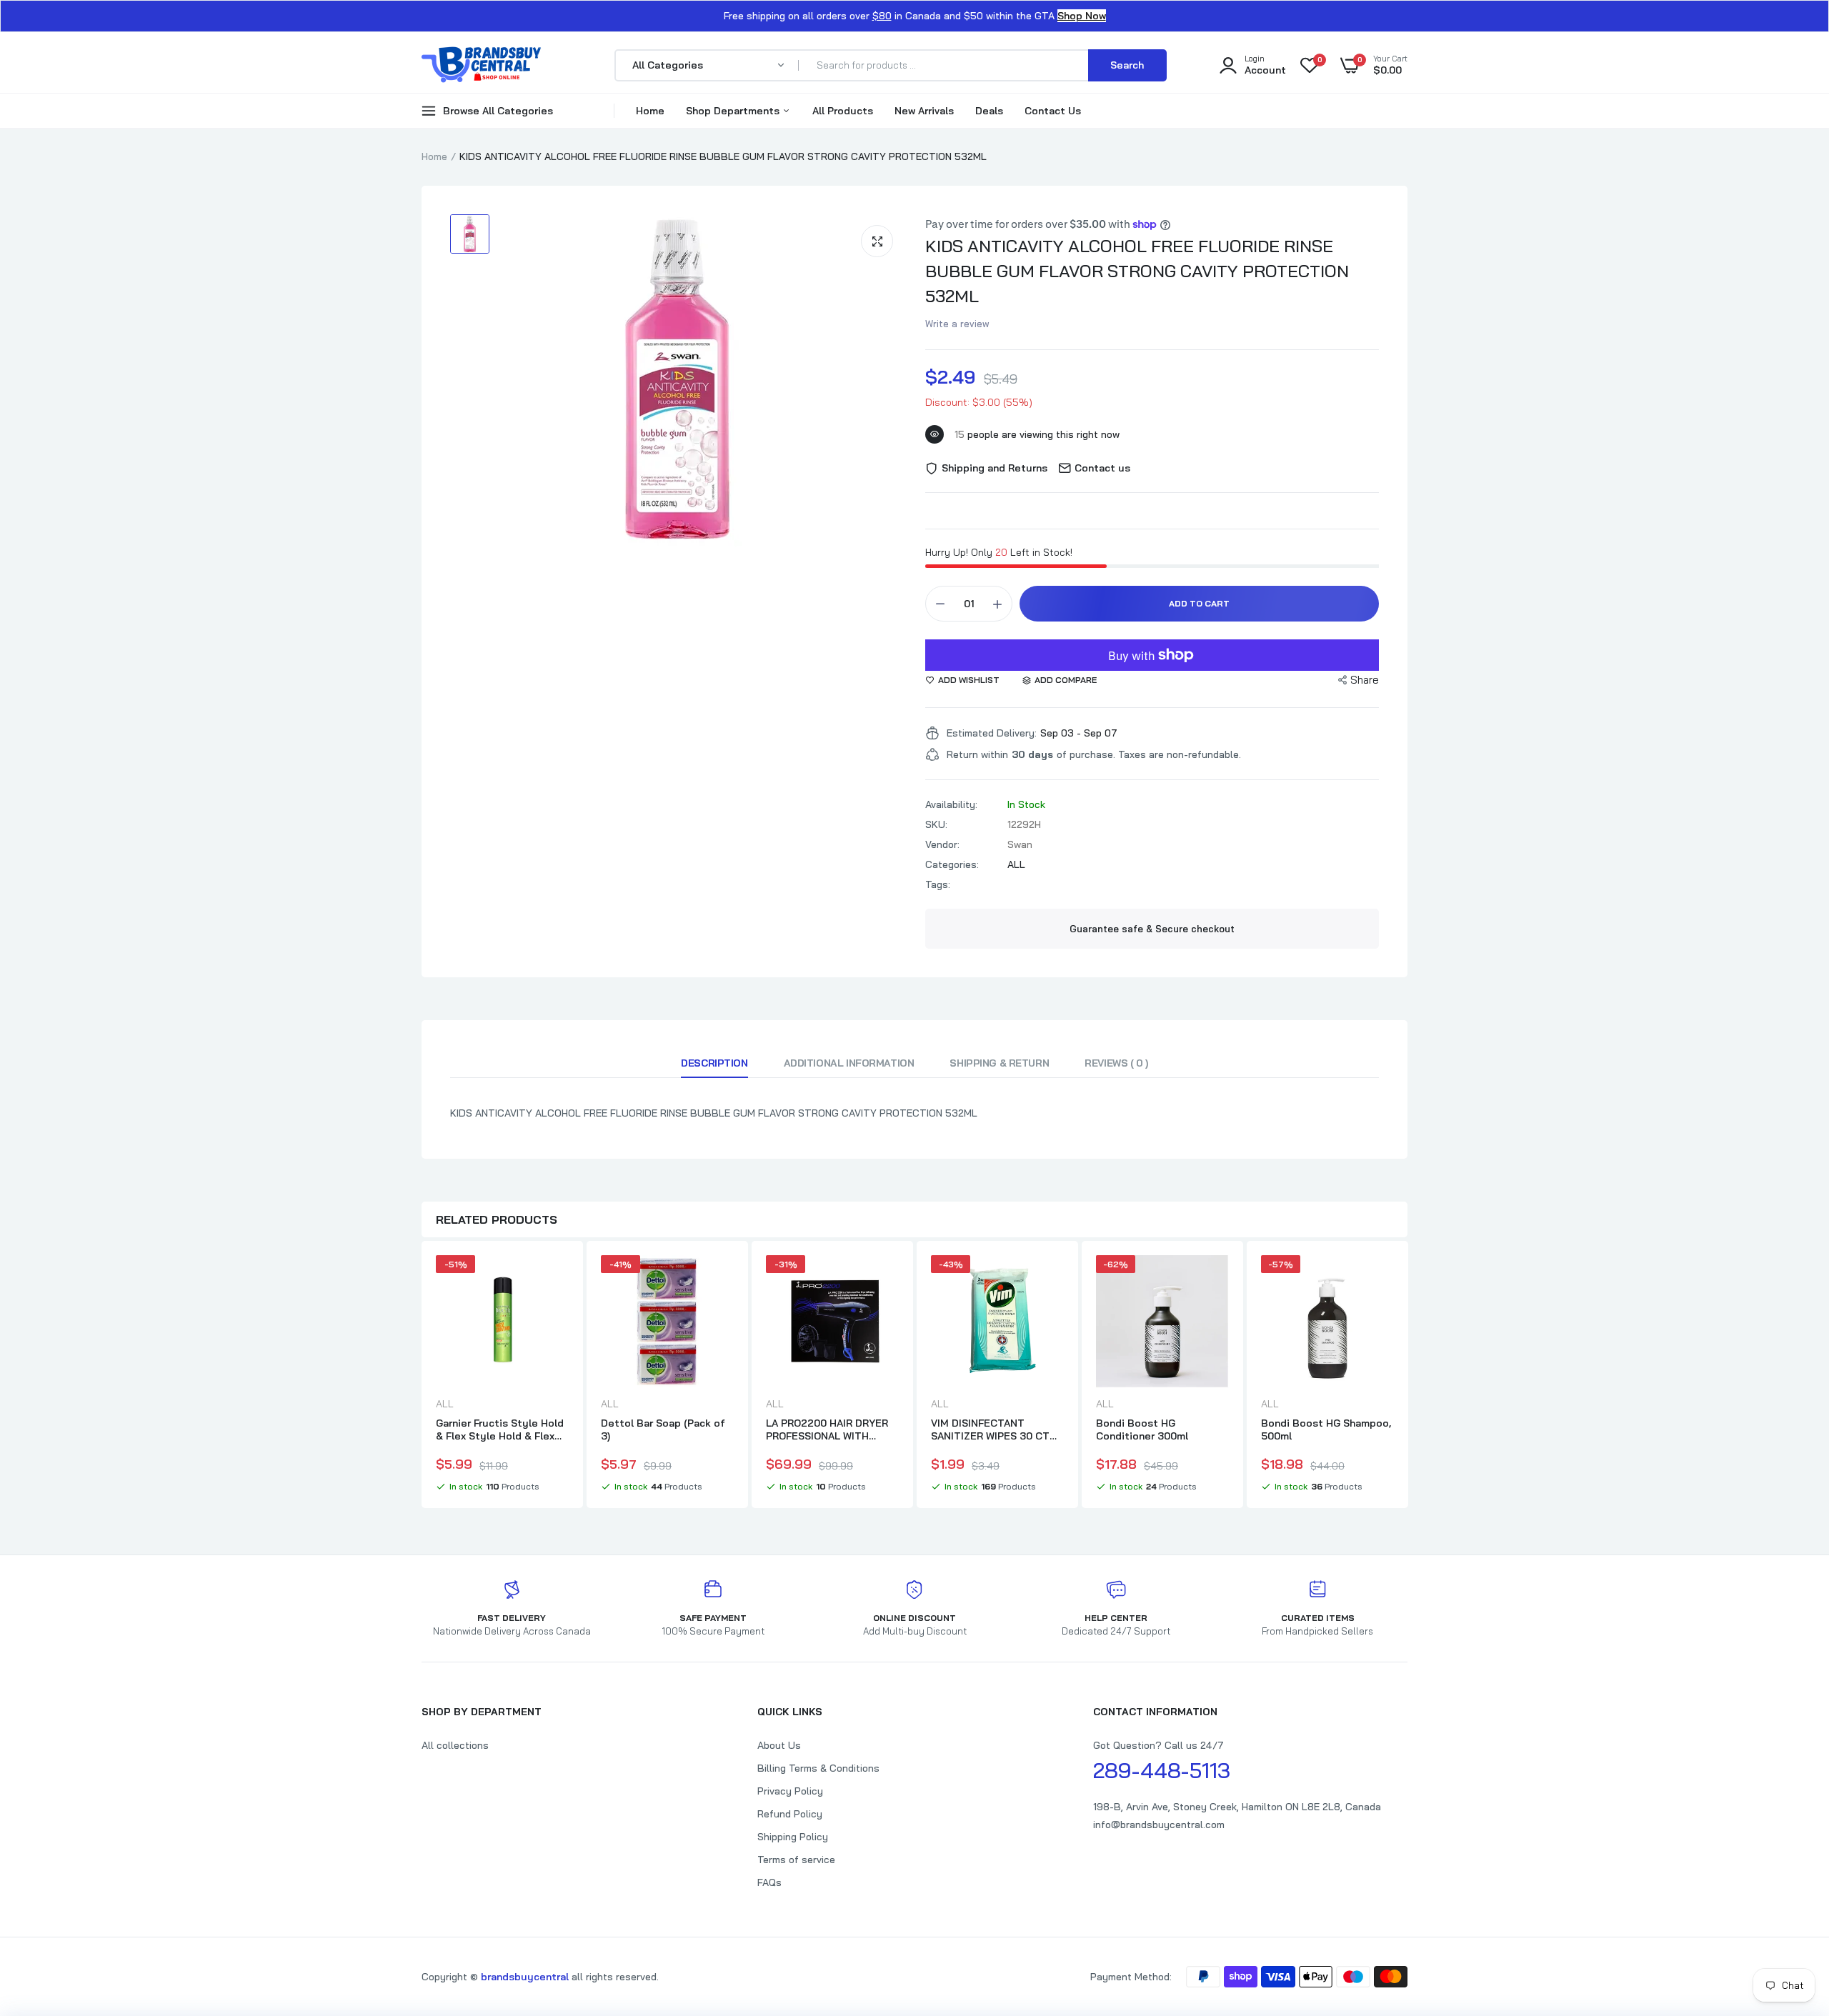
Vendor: (942, 844)
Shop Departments (734, 111)
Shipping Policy (793, 1837)
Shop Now (1082, 16)
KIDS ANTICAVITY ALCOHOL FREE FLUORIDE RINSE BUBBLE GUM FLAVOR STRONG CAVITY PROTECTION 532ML (1137, 271)
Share (1365, 680)
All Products (843, 111)
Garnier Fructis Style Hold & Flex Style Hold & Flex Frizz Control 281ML (500, 1429)
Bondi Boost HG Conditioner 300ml (1142, 1429)
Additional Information (849, 1063)
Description (714, 1063)
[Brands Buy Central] (482, 65)
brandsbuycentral (525, 1977)
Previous (422, 1377)
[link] (556, 1279)
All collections (455, 1745)
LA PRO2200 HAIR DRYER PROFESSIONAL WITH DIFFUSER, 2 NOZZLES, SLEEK (827, 1429)
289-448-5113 (1162, 1770)
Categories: (952, 864)
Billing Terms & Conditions (818, 1768)
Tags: (938, 884)
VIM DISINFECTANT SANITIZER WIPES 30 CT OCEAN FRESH (990, 1429)
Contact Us (1053, 111)
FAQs (769, 1882)
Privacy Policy (790, 1791)
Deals (989, 111)
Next (1407, 1377)
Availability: (951, 804)
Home (650, 111)
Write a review (957, 324)
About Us (779, 1745)
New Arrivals (924, 111)
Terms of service (796, 1860)
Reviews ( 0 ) (1116, 1063)
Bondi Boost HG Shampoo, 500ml (1326, 1429)
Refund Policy (790, 1814)
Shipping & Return (999, 1063)
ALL (1016, 864)
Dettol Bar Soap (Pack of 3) (663, 1429)
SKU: (936, 824)
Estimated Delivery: (992, 733)
